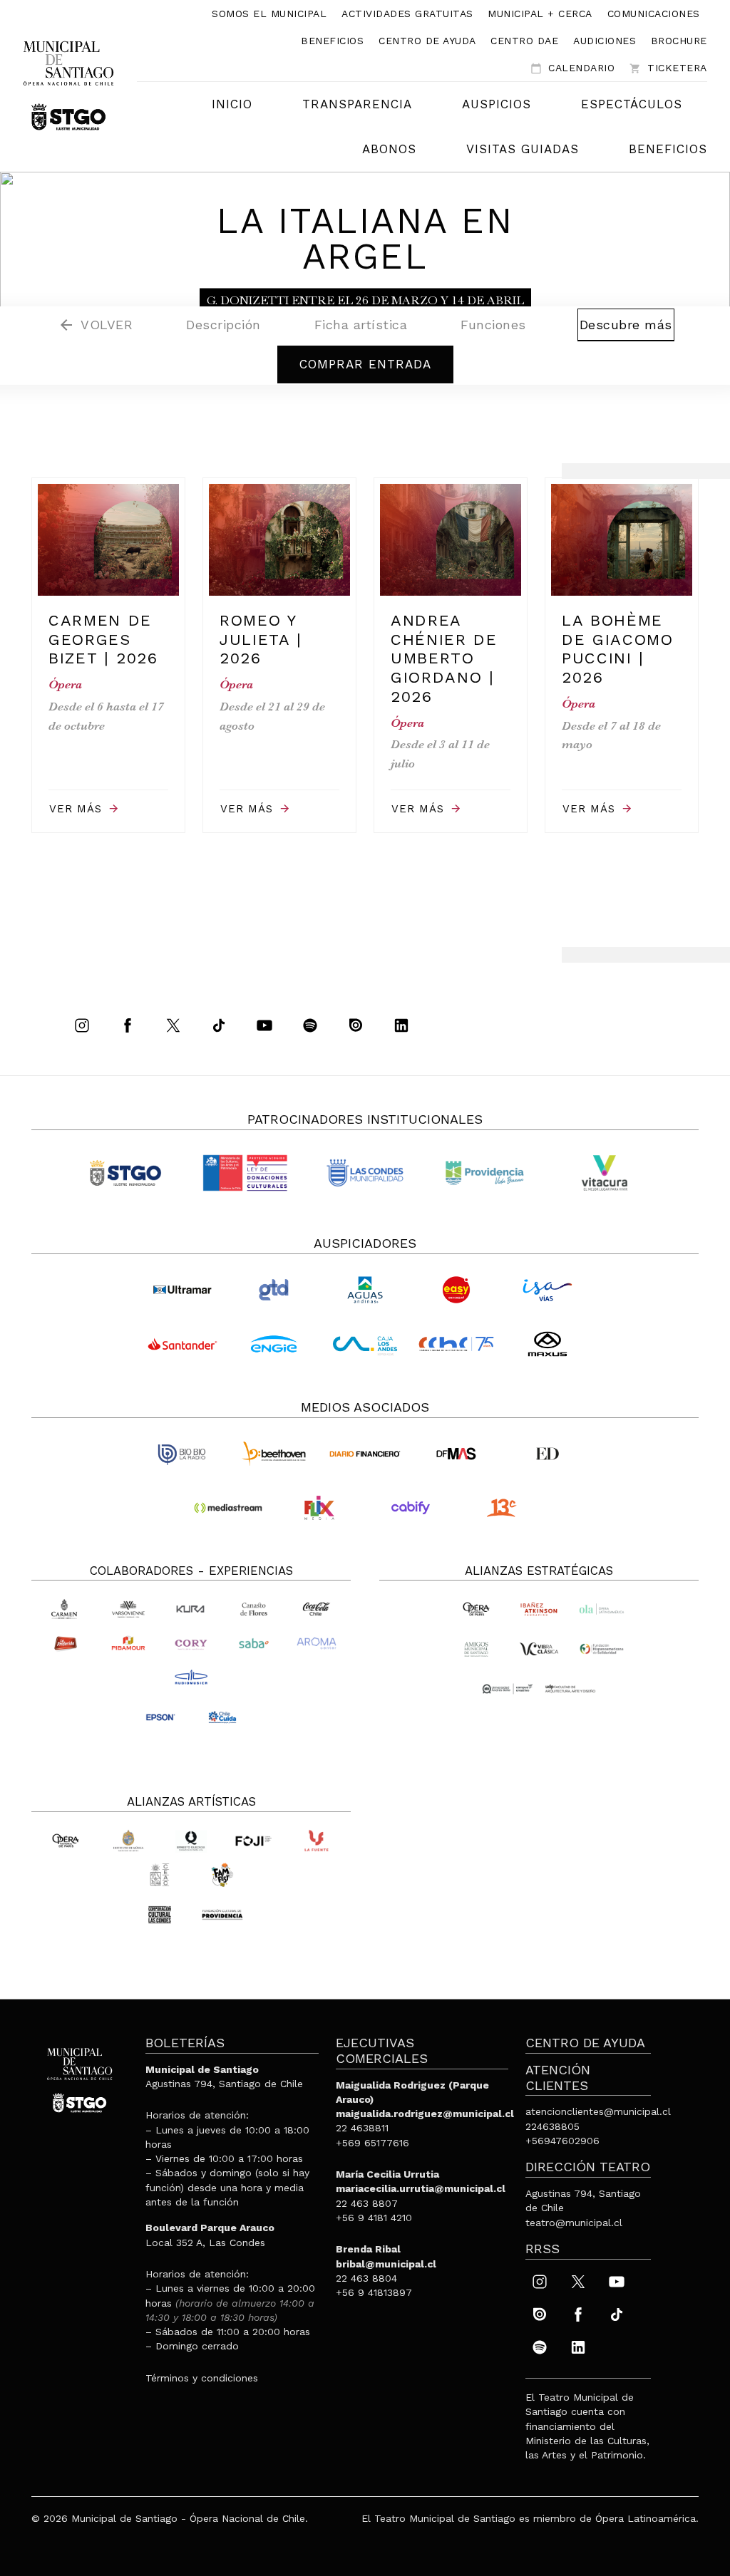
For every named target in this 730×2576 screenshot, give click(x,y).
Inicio (232, 104)
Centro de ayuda (427, 41)
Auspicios (497, 104)
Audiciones (605, 41)
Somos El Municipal (269, 14)
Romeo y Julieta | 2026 (261, 639)
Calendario (572, 68)
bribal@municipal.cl (386, 2264)
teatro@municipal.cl (574, 2223)
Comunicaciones (654, 14)
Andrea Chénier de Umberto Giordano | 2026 (444, 658)
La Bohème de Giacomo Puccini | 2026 (618, 649)
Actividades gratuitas (407, 14)
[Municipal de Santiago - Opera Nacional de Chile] (68, 84)
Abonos (389, 149)
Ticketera (668, 68)
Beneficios (332, 41)
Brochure (679, 41)
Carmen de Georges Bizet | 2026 (103, 639)
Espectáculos (632, 104)
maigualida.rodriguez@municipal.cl (425, 2114)
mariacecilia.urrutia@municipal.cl (421, 2188)
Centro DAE (524, 41)
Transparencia (357, 104)
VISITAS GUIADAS (523, 149)
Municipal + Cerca (540, 14)
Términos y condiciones (202, 2378)
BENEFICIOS (668, 149)
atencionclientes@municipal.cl (598, 2111)
